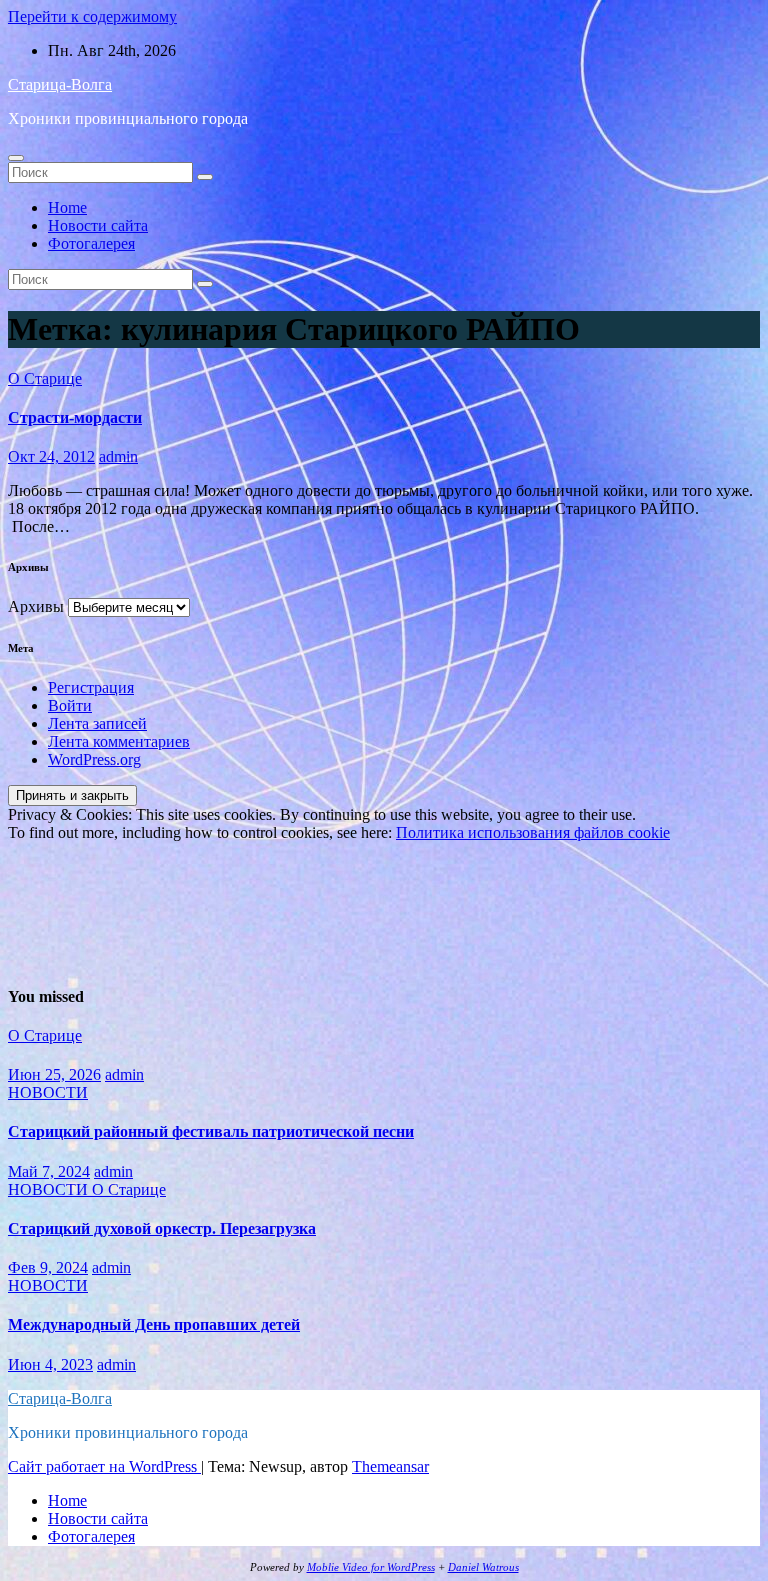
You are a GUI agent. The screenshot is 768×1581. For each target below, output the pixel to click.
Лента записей (97, 723)
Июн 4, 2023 (50, 1364)
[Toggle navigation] (16, 158)
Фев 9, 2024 (48, 1267)
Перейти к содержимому (92, 16)
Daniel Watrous (483, 1567)
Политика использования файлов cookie (533, 832)
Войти (70, 705)
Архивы (36, 606)
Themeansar (390, 1466)
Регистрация (91, 687)
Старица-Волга (60, 84)
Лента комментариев (119, 741)
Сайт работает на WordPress (104, 1466)
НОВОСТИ (48, 1092)
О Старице (45, 378)
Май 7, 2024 (49, 1171)
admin (118, 456)
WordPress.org (94, 759)
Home (67, 207)
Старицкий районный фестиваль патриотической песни (211, 1131)
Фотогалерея (91, 243)
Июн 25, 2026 (54, 1074)
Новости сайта (98, 225)
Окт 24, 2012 (51, 456)
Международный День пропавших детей (154, 1324)
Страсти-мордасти (75, 417)
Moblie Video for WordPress (371, 1567)
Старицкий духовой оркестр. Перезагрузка (162, 1228)
